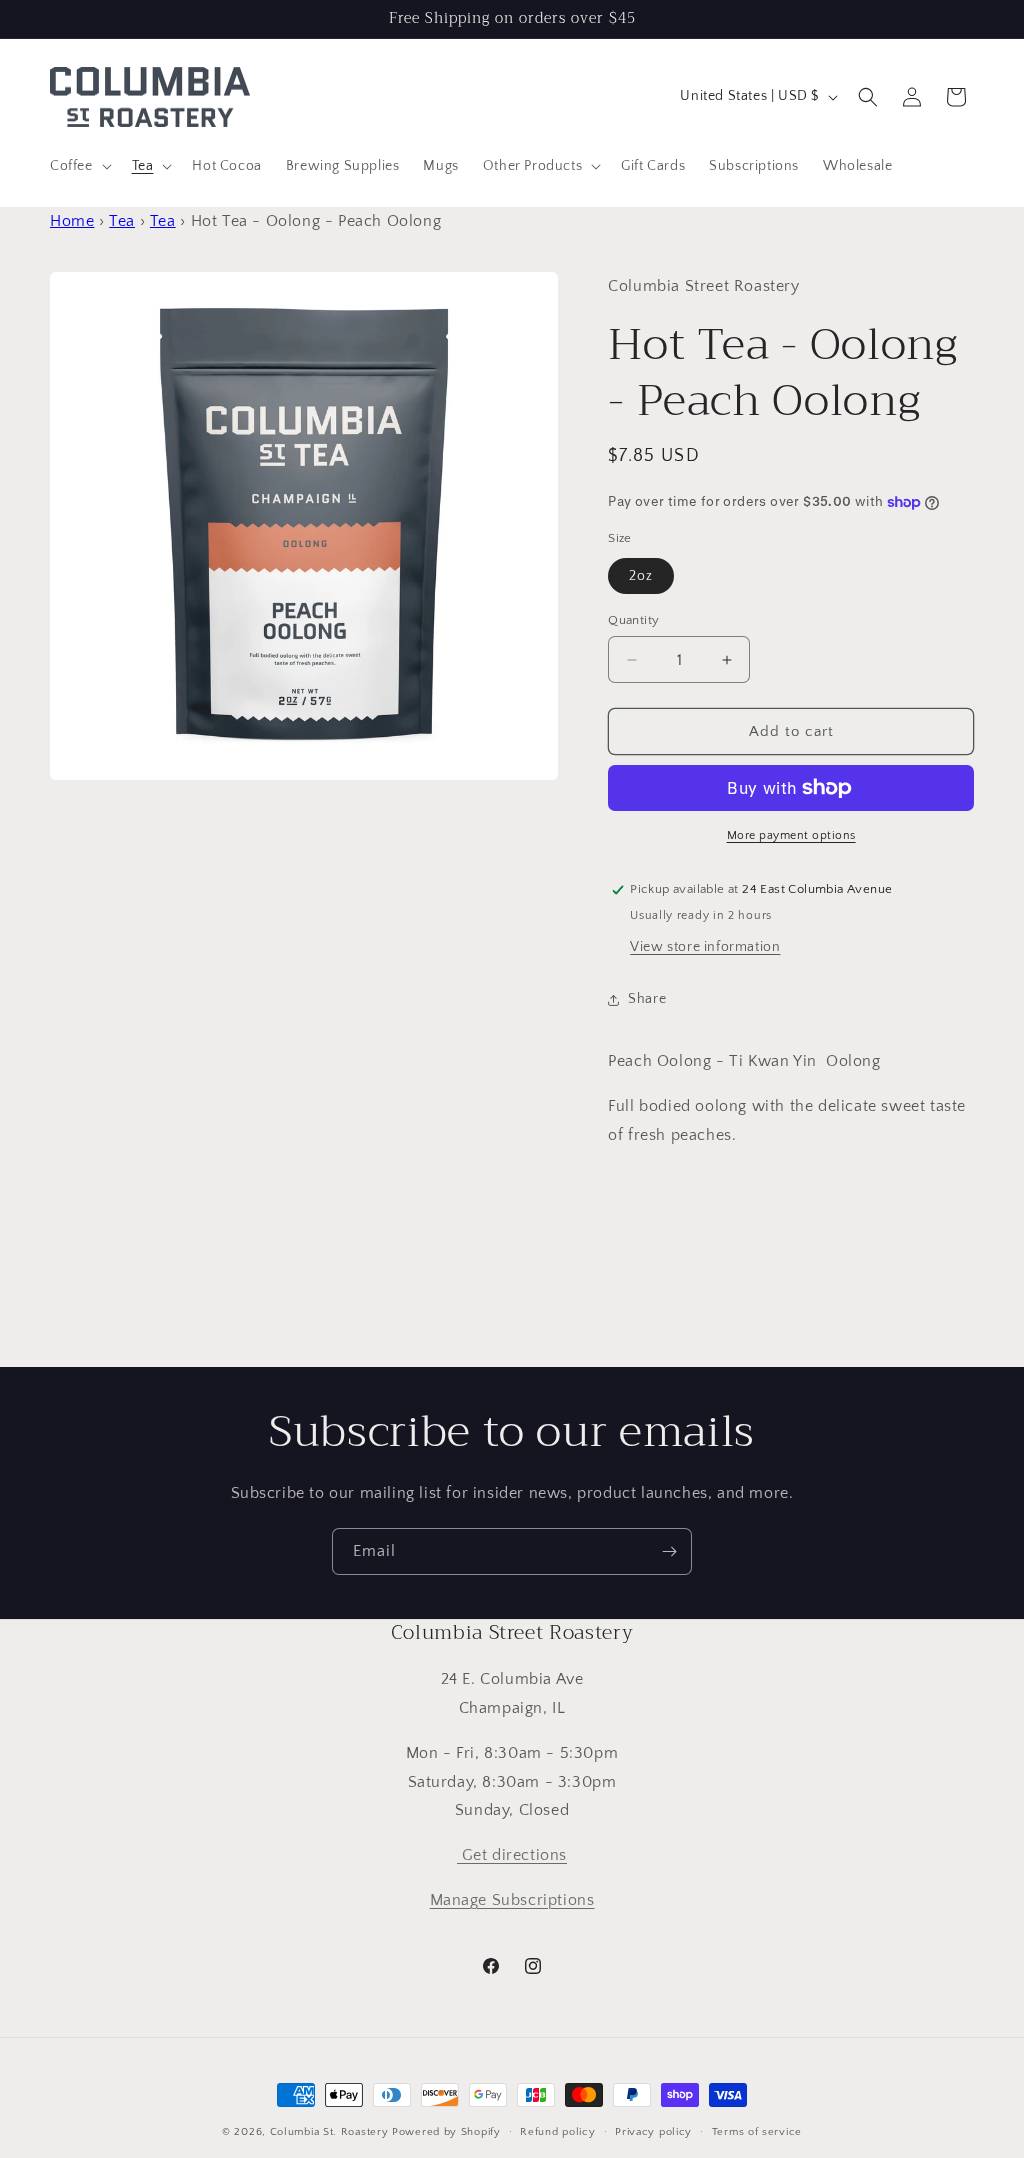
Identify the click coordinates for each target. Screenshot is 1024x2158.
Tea (122, 221)
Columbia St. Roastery (329, 2132)
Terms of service (757, 2132)
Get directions (512, 1855)
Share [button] (647, 999)
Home (72, 221)
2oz (641, 576)
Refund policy (557, 2132)
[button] (79, 166)
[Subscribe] (669, 1551)
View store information (705, 947)
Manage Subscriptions (512, 1900)
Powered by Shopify (446, 2132)
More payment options (791, 835)
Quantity (633, 620)
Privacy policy (653, 2132)
